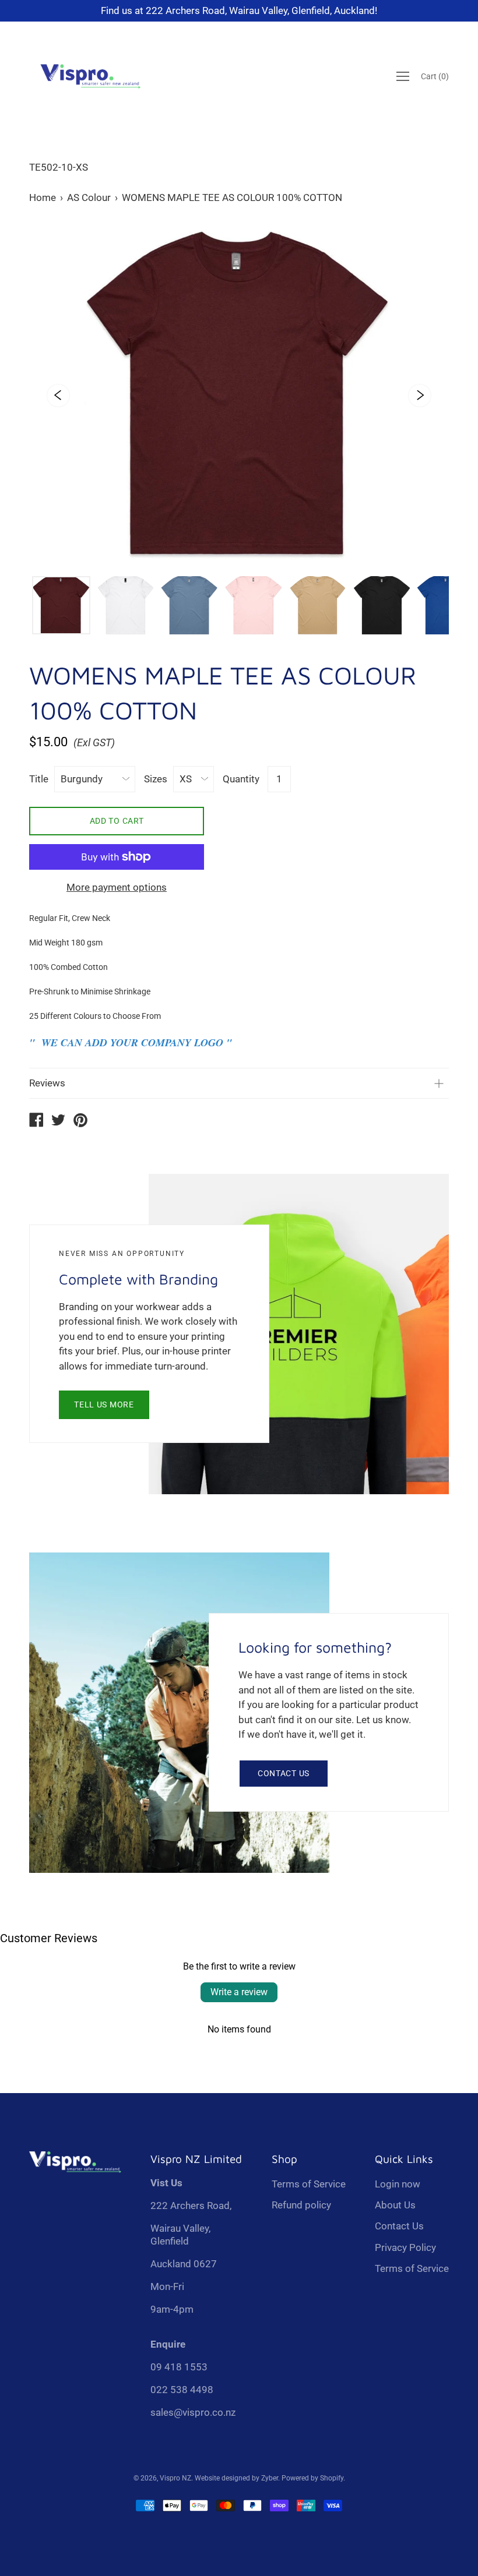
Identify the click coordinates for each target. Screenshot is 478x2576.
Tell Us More (104, 1405)
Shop (284, 2159)
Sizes (156, 779)
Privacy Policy (405, 2247)
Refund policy (301, 2205)
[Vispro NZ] (36, 1121)
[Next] (420, 396)
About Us (395, 2205)
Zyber (270, 2478)
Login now (398, 2184)
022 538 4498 (182, 2390)
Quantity (241, 779)
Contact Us (284, 1773)
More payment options (117, 887)
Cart (435, 76)
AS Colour (89, 197)
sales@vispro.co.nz (193, 2412)
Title (39, 779)
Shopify (332, 2478)
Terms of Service (309, 2184)
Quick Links (404, 2159)
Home (43, 197)
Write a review (239, 1992)
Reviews (47, 1083)
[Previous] (58, 396)
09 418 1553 (179, 2367)
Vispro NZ (175, 2478)
